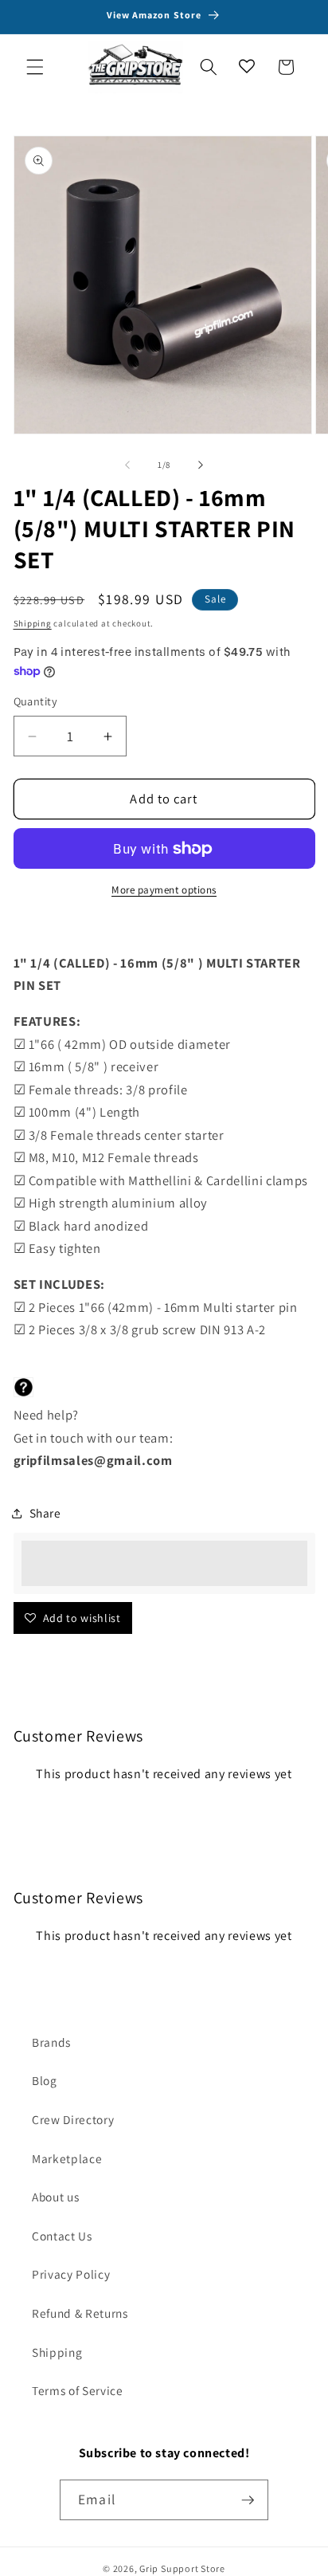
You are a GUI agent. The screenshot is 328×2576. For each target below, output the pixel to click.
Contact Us (62, 2236)
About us (55, 2197)
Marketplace (67, 2158)
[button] (35, 67)
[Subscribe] (248, 2500)
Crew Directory (73, 2119)
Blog (45, 2080)
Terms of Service (78, 2390)
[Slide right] (201, 465)
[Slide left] (127, 465)
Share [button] (45, 1513)
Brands (51, 2042)
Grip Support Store (182, 2568)
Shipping (33, 623)
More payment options (164, 890)
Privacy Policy (71, 2274)
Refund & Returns (80, 2313)
